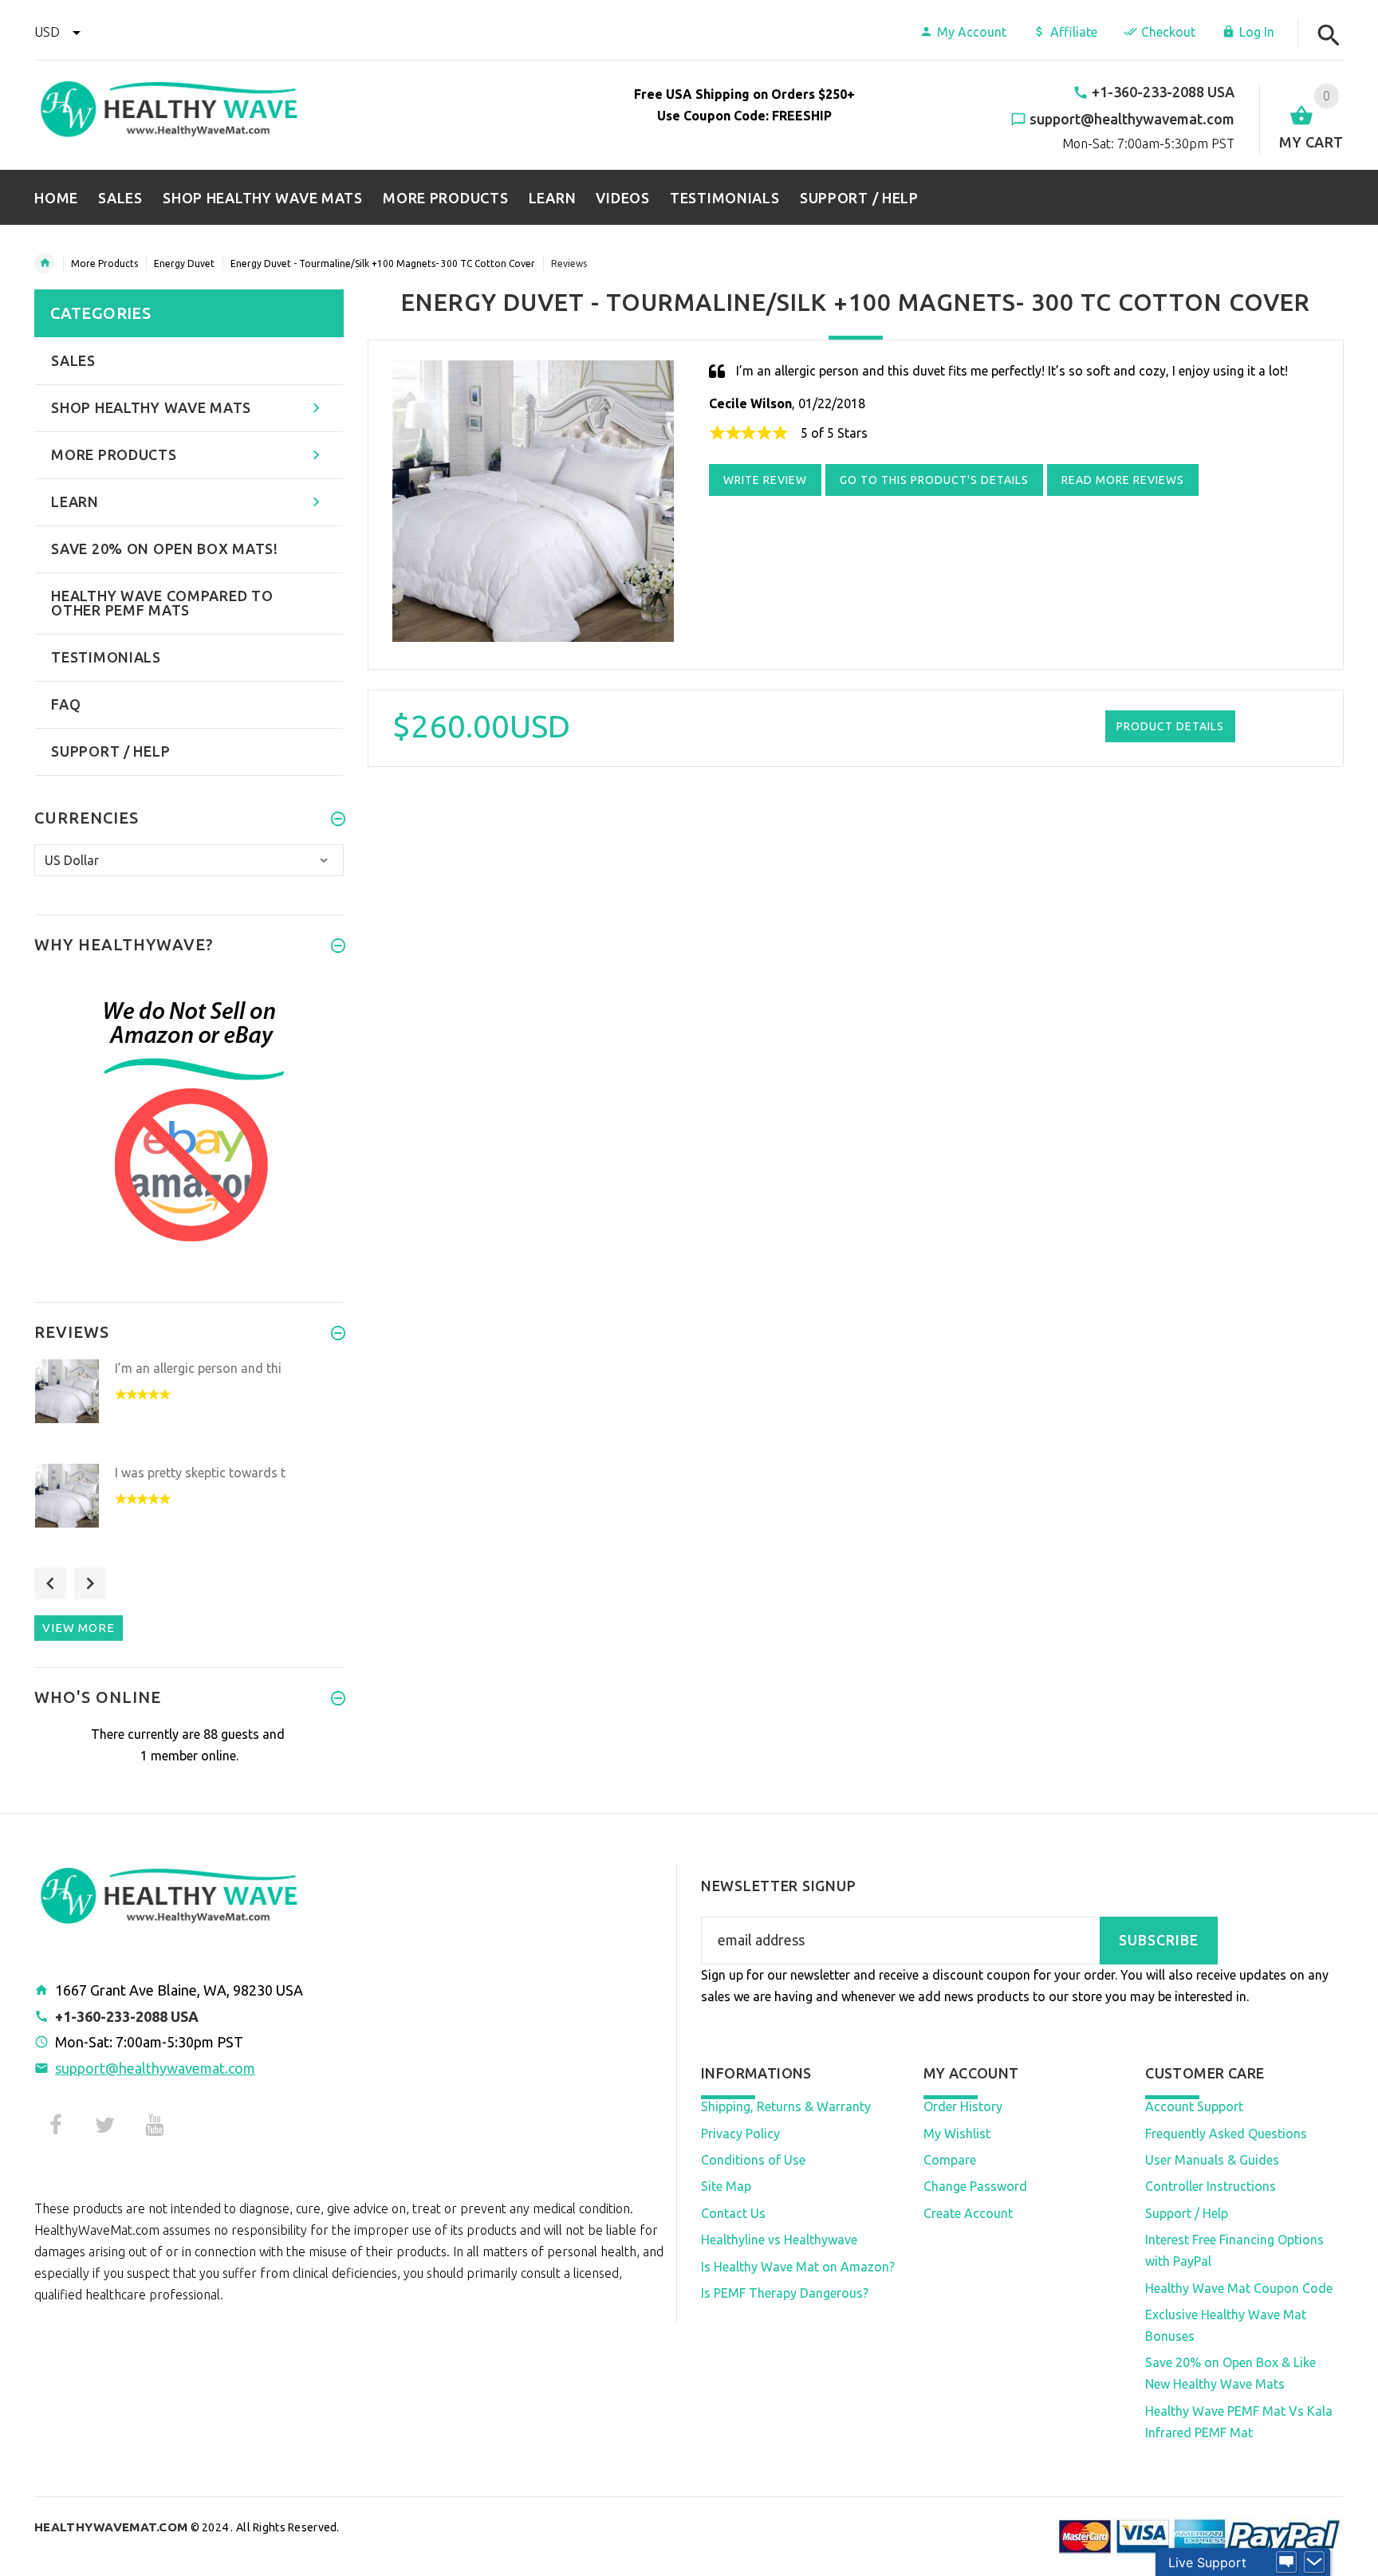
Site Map (726, 2186)
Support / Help (1187, 2213)
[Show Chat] (1286, 2562)
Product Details (1170, 726)
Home (45, 263)
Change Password (975, 2186)
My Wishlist (957, 2134)
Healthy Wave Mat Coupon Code (1239, 2288)
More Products (104, 263)
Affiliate (1074, 32)
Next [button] (90, 1583)
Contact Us (733, 2213)
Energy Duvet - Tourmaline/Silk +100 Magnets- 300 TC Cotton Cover (383, 263)
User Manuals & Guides (1212, 2160)
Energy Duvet (184, 263)
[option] (189, 1407)
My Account (972, 32)
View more (79, 1628)
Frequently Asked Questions (1226, 2134)
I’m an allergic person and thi (198, 1368)
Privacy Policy (740, 2134)
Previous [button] (50, 1583)
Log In (1257, 32)
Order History (963, 2106)
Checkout (1168, 32)
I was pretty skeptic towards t (200, 1473)
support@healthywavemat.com (155, 2068)
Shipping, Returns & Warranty (786, 2106)
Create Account (968, 2213)
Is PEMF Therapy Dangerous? (785, 2293)
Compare (950, 2160)
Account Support (1194, 2106)
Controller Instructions (1211, 2186)
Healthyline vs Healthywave (779, 2240)
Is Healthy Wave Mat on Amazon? (798, 2267)
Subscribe (1159, 1940)
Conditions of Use (753, 2160)
